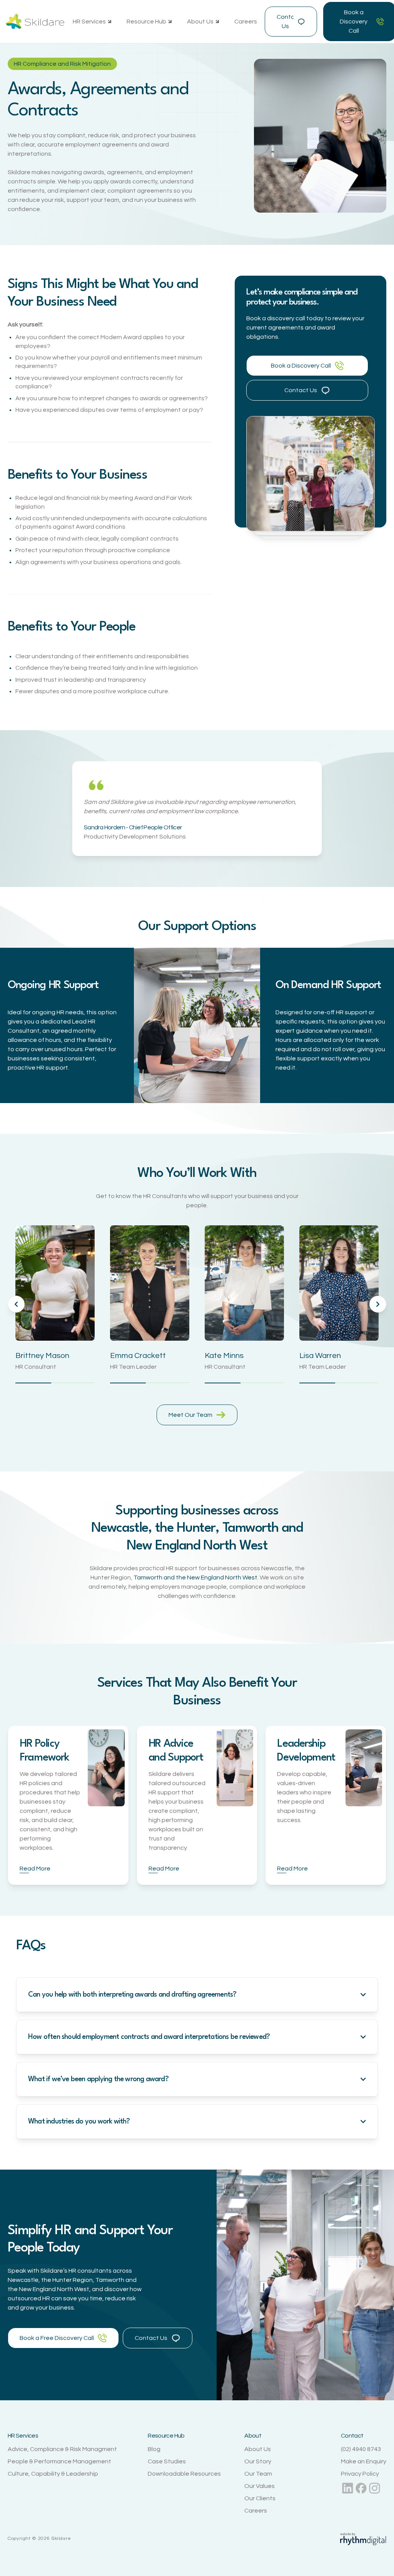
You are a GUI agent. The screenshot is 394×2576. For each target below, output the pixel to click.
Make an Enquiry (364, 2461)
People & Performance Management (59, 2461)
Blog (154, 2449)
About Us (258, 2449)
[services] (106, 1768)
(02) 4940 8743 (361, 2449)
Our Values (260, 2486)
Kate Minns (224, 1356)
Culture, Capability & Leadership (53, 2474)
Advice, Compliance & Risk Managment (62, 2449)
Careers (246, 22)
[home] (35, 22)
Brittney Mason (42, 1356)
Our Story (258, 2461)
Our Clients (260, 2498)
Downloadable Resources (184, 2474)
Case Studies (167, 2461)
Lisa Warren (320, 1356)
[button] (92, 22)
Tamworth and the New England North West (195, 1578)
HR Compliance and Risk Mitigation (62, 64)
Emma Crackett (138, 1356)
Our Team (258, 2474)
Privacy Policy (360, 2474)
